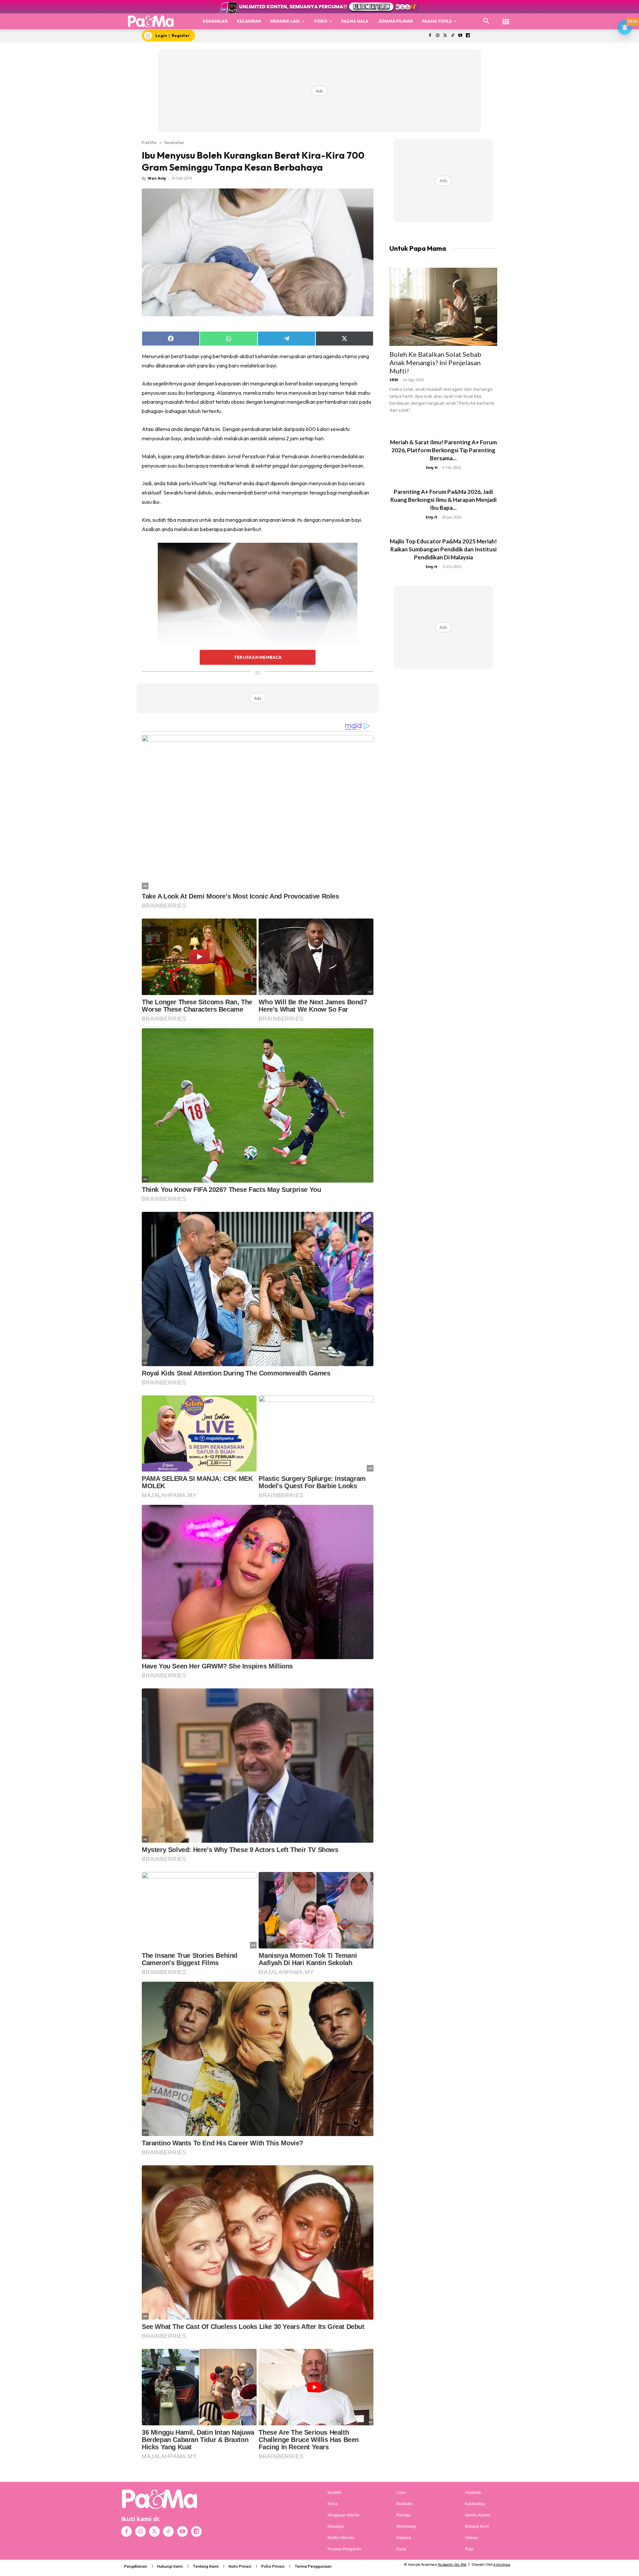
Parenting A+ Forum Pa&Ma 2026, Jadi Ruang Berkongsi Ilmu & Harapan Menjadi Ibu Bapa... (443, 500)
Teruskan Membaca (258, 657)
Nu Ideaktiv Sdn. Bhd (452, 2565)
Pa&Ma (149, 142)
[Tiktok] (453, 36)
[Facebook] (430, 36)
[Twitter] (445, 36)
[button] (486, 21)
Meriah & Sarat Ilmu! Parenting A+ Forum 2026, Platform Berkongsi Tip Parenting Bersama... (443, 450)
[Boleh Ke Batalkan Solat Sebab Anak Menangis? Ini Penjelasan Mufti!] (443, 307)
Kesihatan (174, 142)
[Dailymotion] (468, 36)
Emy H (432, 467)
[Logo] (151, 21)
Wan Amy (157, 178)
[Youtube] (460, 36)
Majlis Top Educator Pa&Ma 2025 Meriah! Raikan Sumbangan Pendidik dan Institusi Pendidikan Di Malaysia (443, 549)
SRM (394, 380)
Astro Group (502, 2565)
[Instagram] (437, 36)
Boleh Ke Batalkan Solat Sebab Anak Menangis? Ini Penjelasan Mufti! (435, 362)
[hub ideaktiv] (506, 18)
